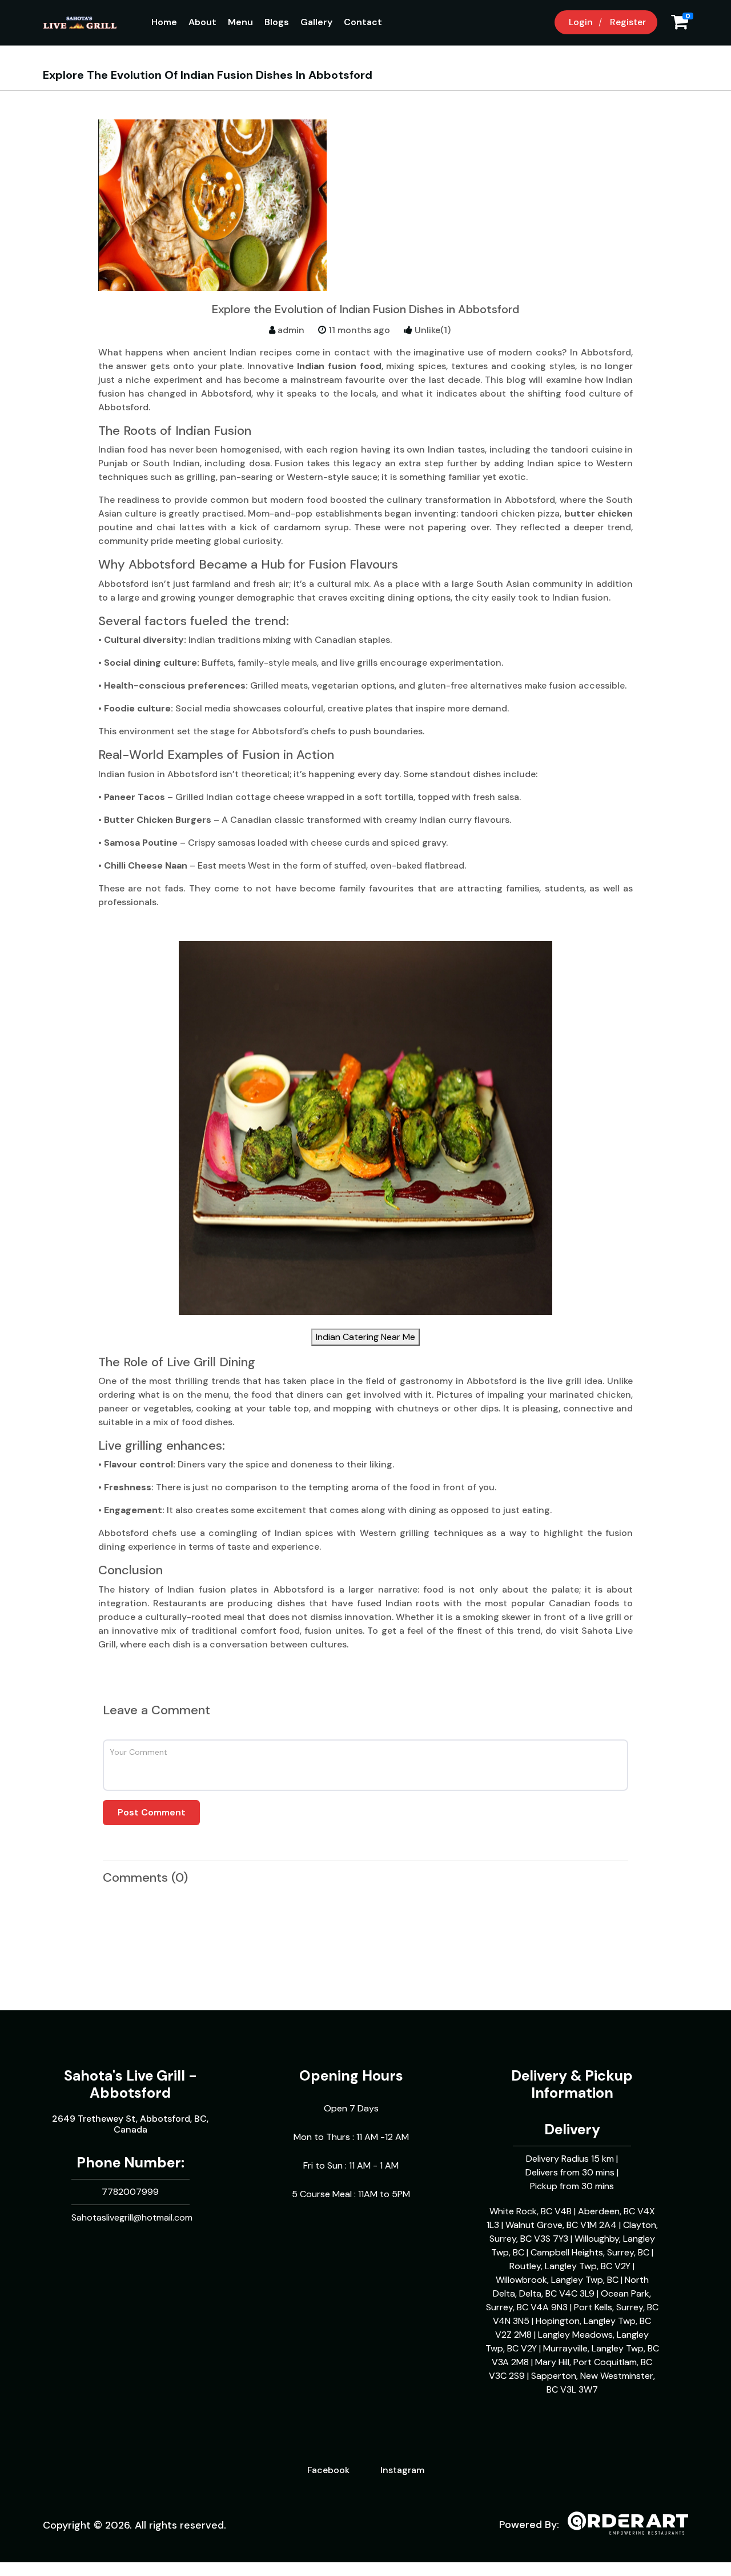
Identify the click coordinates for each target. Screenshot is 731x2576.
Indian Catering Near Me (365, 1337)
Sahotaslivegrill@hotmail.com (132, 2217)
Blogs (277, 22)
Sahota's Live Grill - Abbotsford (130, 2084)
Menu (240, 22)
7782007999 (130, 2192)
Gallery (316, 22)
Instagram (402, 2470)
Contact (363, 22)
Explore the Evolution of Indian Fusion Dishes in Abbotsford (365, 309)
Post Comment (152, 1812)
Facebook (328, 2470)
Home (164, 22)
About (202, 22)
